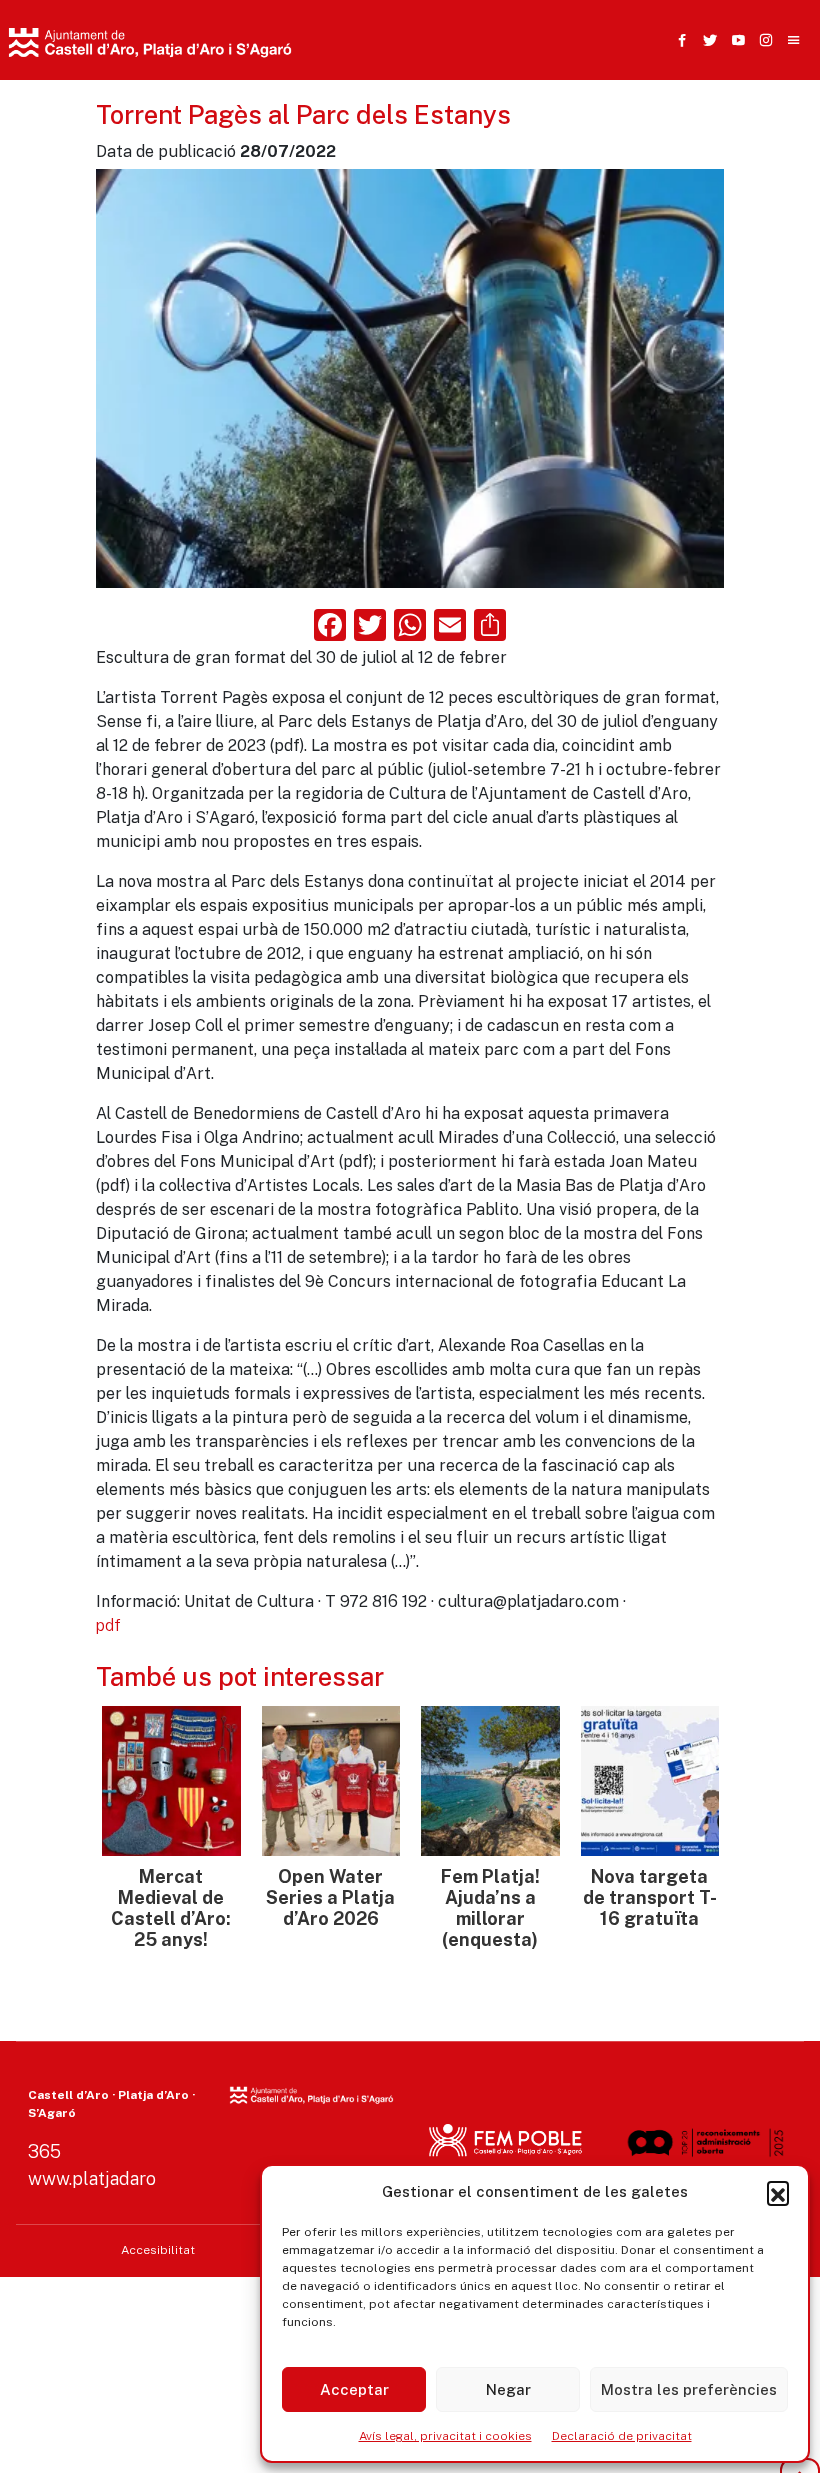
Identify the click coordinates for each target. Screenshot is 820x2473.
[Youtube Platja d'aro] (734, 40)
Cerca (608, 145)
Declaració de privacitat (622, 2436)
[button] (778, 2192)
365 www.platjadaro (92, 2165)
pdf (108, 1625)
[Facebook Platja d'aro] (678, 40)
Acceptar (354, 2389)
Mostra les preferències (689, 2389)
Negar (508, 2389)
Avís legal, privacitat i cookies (445, 2436)
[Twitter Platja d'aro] (706, 40)
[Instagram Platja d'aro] (762, 40)
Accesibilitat (158, 2250)
